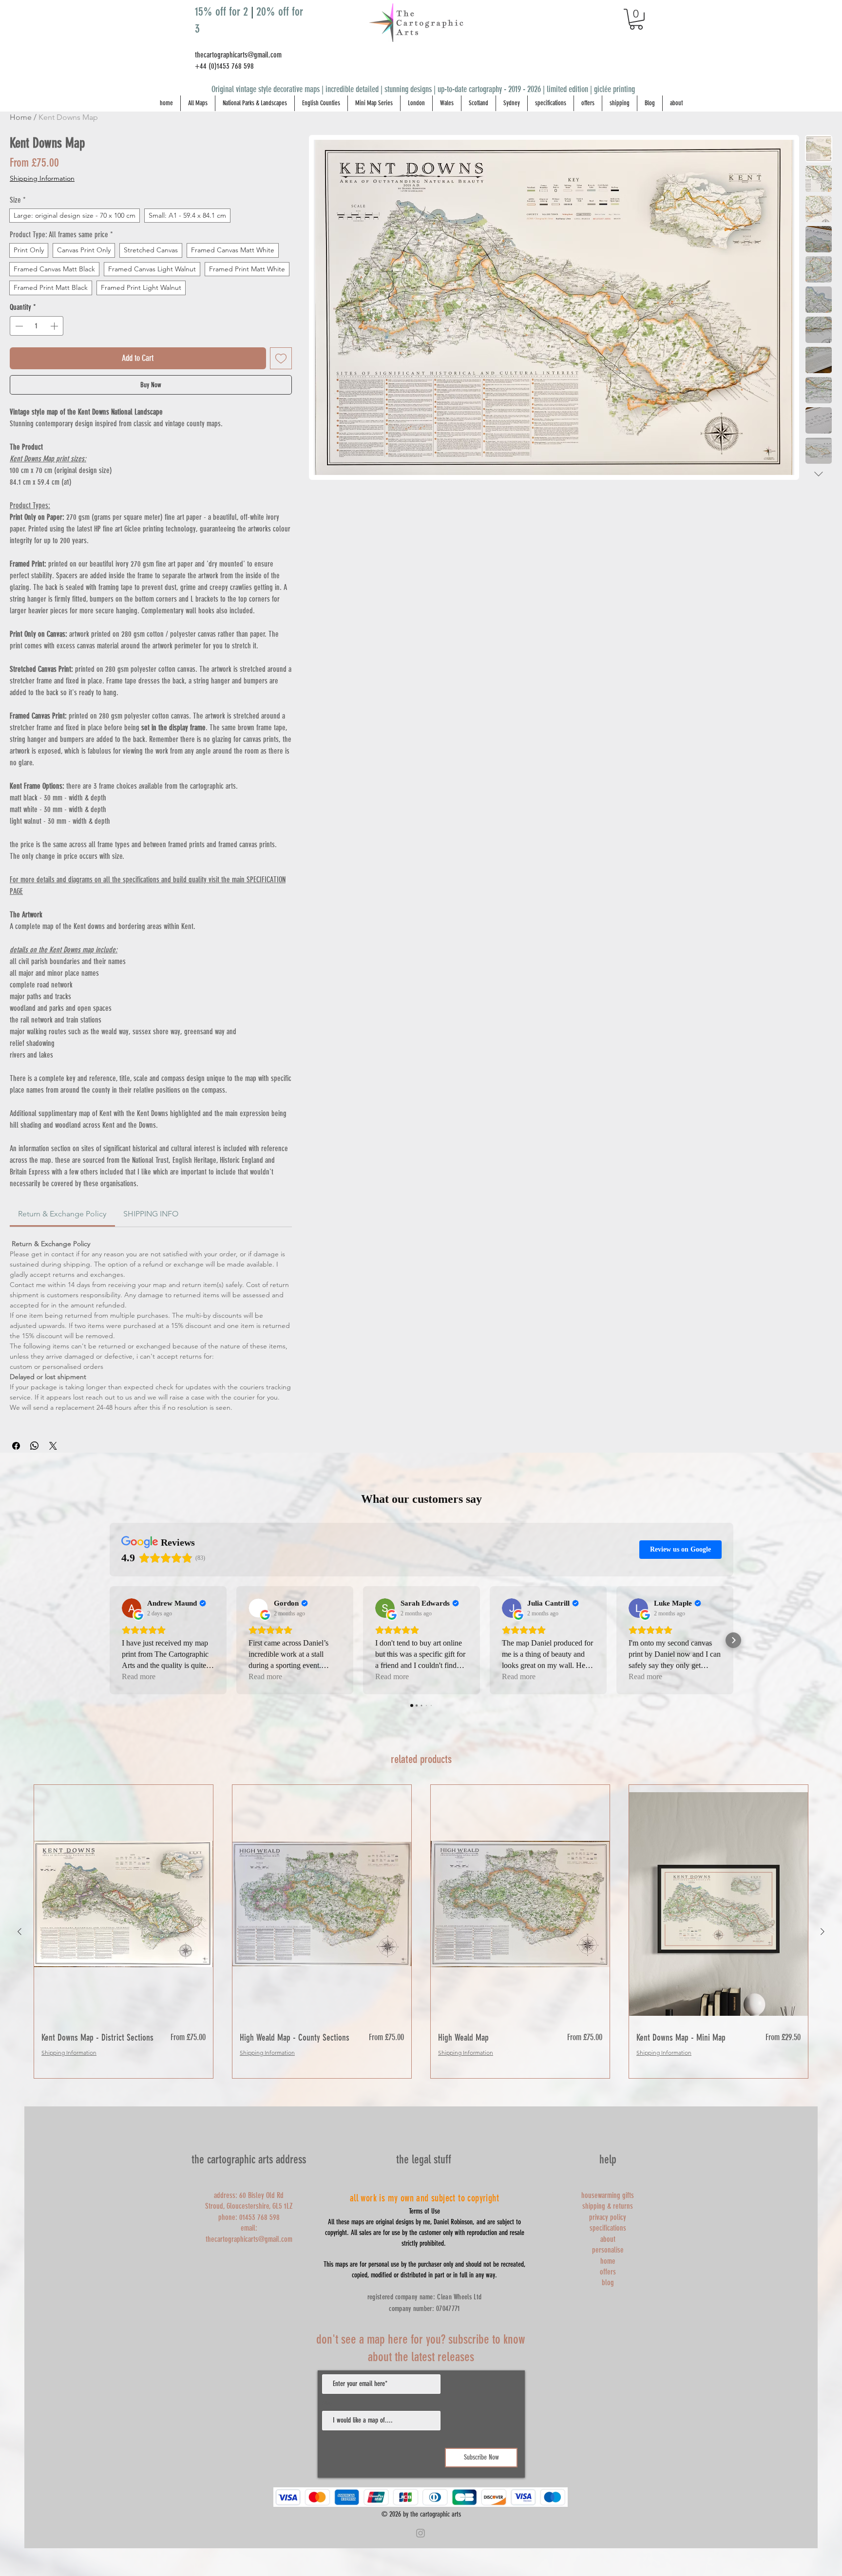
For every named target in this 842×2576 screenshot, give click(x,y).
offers (608, 2272)
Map (327, 2403)
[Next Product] (823, 1932)
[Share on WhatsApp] (35, 1446)
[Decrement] (18, 326)
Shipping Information (42, 178)
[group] (421, 1932)
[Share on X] (53, 1446)
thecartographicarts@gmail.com (238, 55)
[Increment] (55, 326)
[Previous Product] (19, 1932)
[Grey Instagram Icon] (421, 2533)
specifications (608, 2228)
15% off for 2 (223, 12)
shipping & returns (608, 2206)
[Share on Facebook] (16, 1446)
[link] (62, 1214)
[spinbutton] (37, 326)
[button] (636, 19)
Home (21, 117)
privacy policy (608, 2217)
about (608, 2239)
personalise (608, 2250)
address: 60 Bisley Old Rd (249, 2195)
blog (608, 2282)
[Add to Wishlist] (281, 358)
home (608, 2261)
